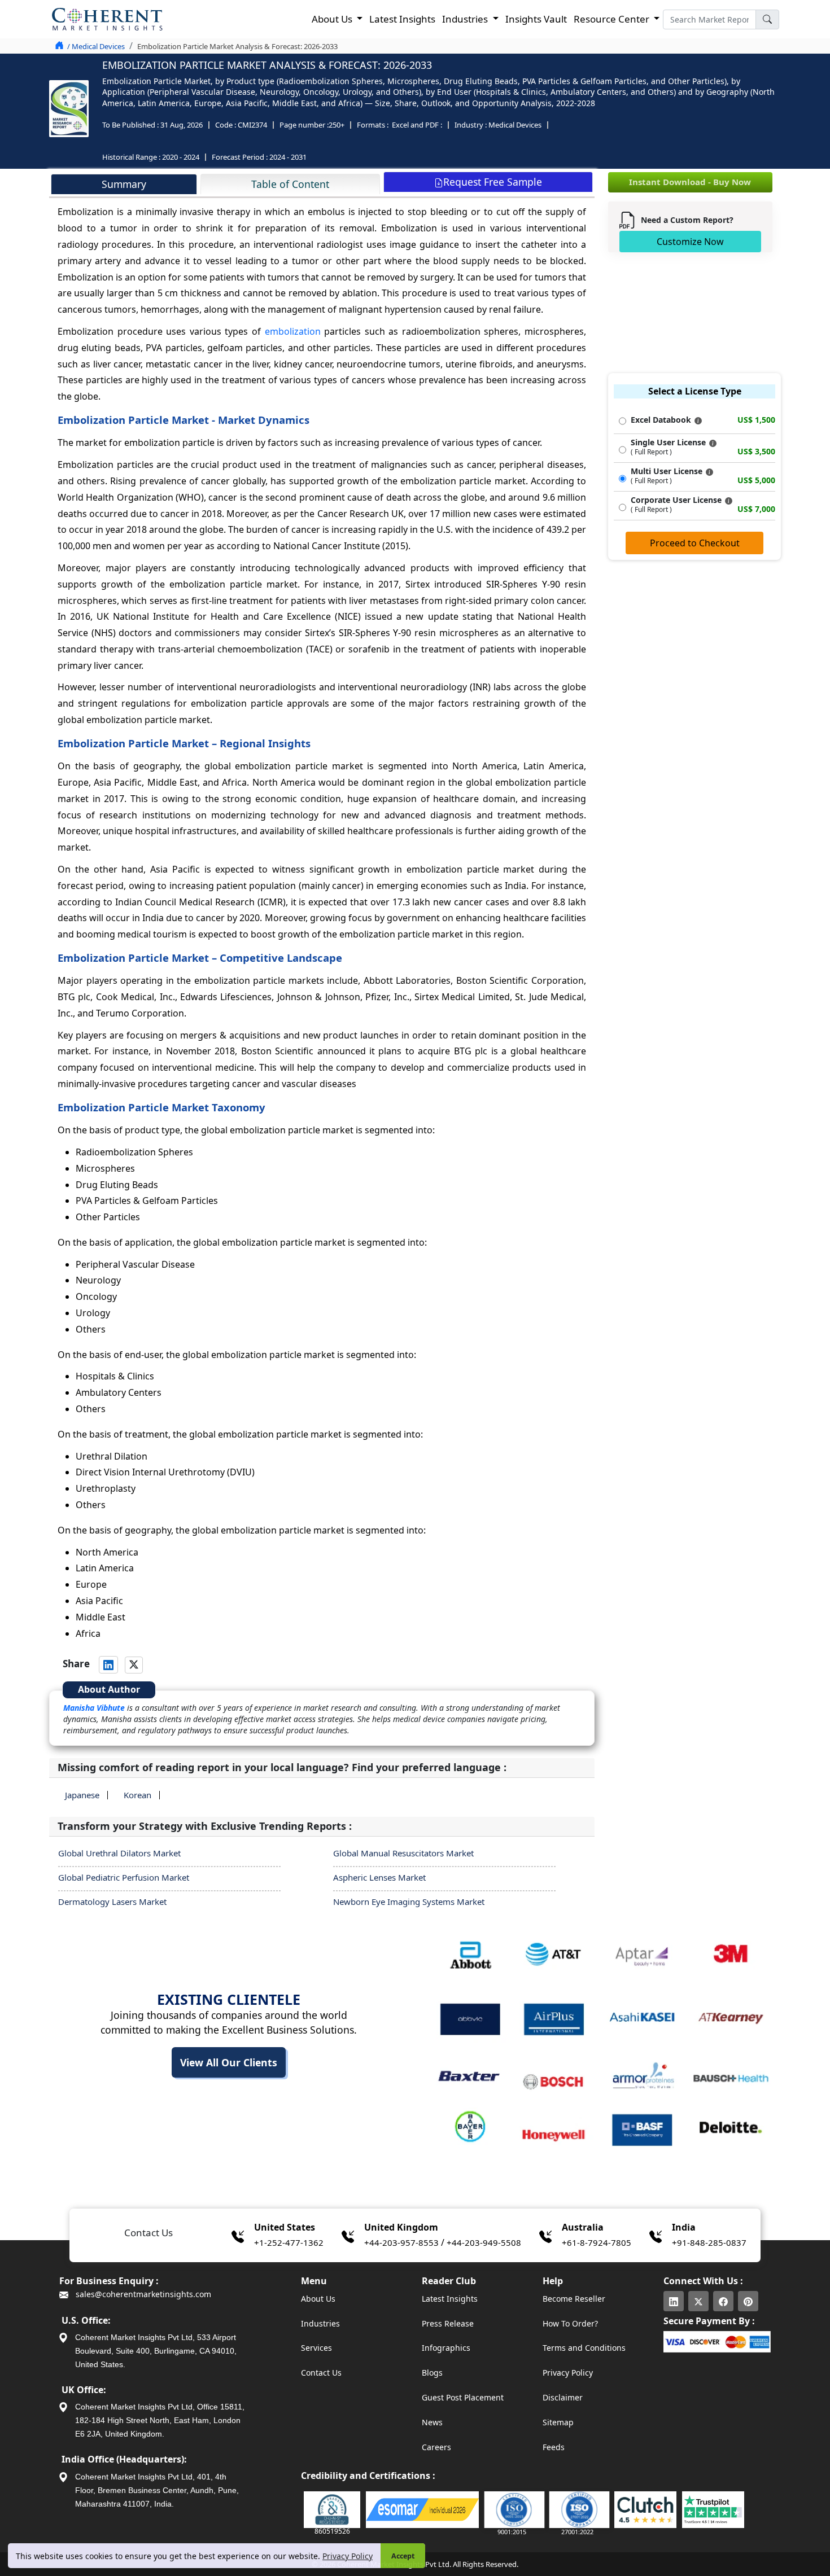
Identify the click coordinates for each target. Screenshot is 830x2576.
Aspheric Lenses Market (379, 1877)
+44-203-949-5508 (484, 2242)
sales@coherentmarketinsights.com (142, 2294)
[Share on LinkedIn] (108, 1664)
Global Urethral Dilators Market (119, 1853)
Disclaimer (563, 2397)
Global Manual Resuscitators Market (403, 1853)
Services (316, 2348)
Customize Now (690, 242)
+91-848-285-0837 (709, 2242)
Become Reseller (574, 2299)
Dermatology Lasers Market (112, 1902)
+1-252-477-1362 (289, 2242)
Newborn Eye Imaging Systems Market (409, 1902)
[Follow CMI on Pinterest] (748, 2301)
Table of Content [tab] (290, 184)
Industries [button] (466, 19)
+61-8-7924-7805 (597, 2242)
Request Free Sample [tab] (493, 182)
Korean (137, 1795)
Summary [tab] (124, 184)
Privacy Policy (348, 2556)
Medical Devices (515, 125)
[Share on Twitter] (134, 1665)
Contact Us (321, 2373)
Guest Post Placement (463, 2397)
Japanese (82, 1795)
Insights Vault (536, 19)
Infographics (446, 2348)
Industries (320, 2323)
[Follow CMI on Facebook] (723, 2301)
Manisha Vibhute (94, 1708)
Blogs (432, 2373)
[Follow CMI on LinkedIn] (674, 2301)
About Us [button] (333, 19)
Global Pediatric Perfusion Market (124, 1877)
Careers (436, 2447)
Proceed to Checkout (695, 543)
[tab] (124, 184)
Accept (403, 2556)
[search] (767, 19)
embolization (293, 331)
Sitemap (558, 2422)
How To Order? (570, 2323)
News (432, 2422)
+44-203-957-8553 (401, 2242)
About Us (318, 2299)
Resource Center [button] (613, 19)
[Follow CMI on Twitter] (698, 2301)
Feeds (554, 2447)
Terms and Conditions (584, 2348)
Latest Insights (402, 19)
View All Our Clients (229, 2062)
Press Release (448, 2323)
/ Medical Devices (96, 46)
